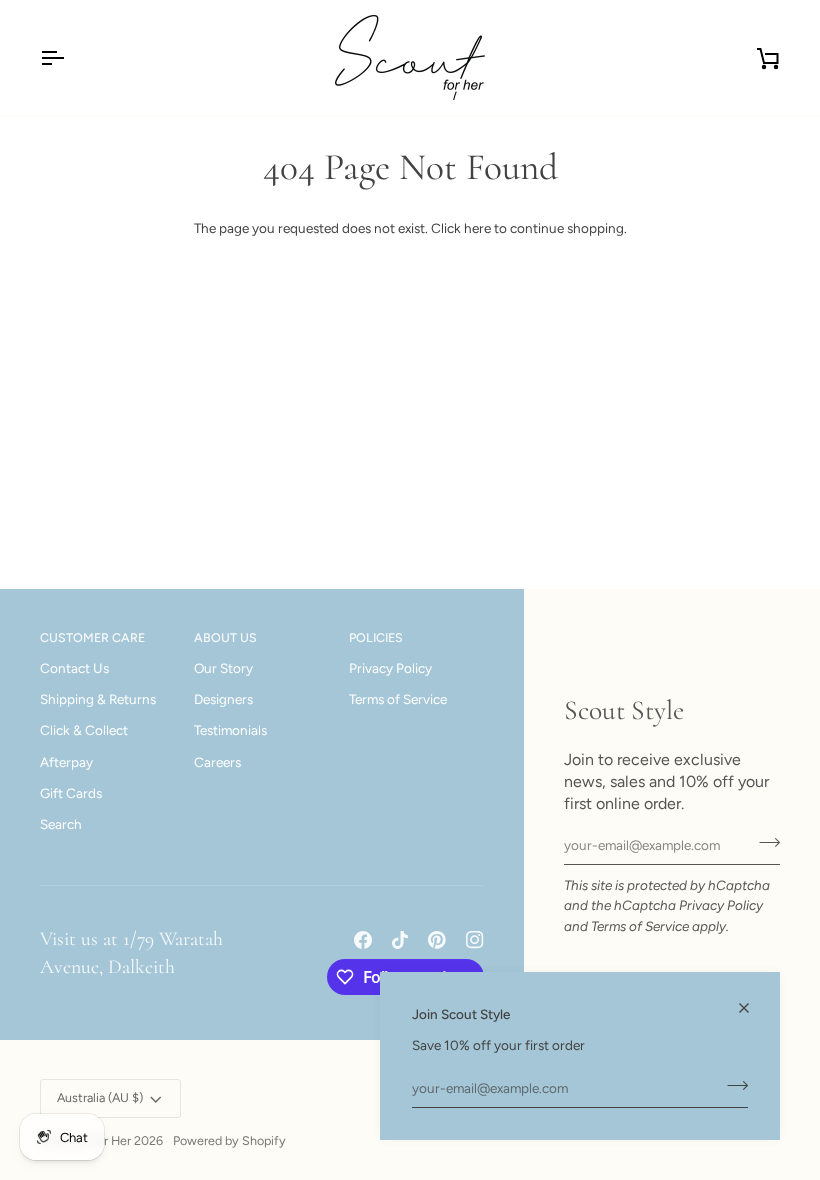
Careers (217, 762)
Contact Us (74, 668)
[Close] (752, 1008)
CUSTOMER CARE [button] (92, 637)
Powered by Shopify (229, 1140)
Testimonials (230, 730)
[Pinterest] (437, 940)
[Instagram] (475, 940)
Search (61, 824)
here (477, 228)
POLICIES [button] (376, 637)
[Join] (731, 1086)
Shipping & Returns (98, 699)
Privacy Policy (721, 905)
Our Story (223, 668)
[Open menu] (70, 57)
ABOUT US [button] (225, 637)
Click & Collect (84, 730)
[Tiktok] (400, 940)
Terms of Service (640, 926)
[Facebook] (363, 940)
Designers (223, 699)
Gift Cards (71, 793)
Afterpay (66, 762)
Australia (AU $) (100, 1097)
